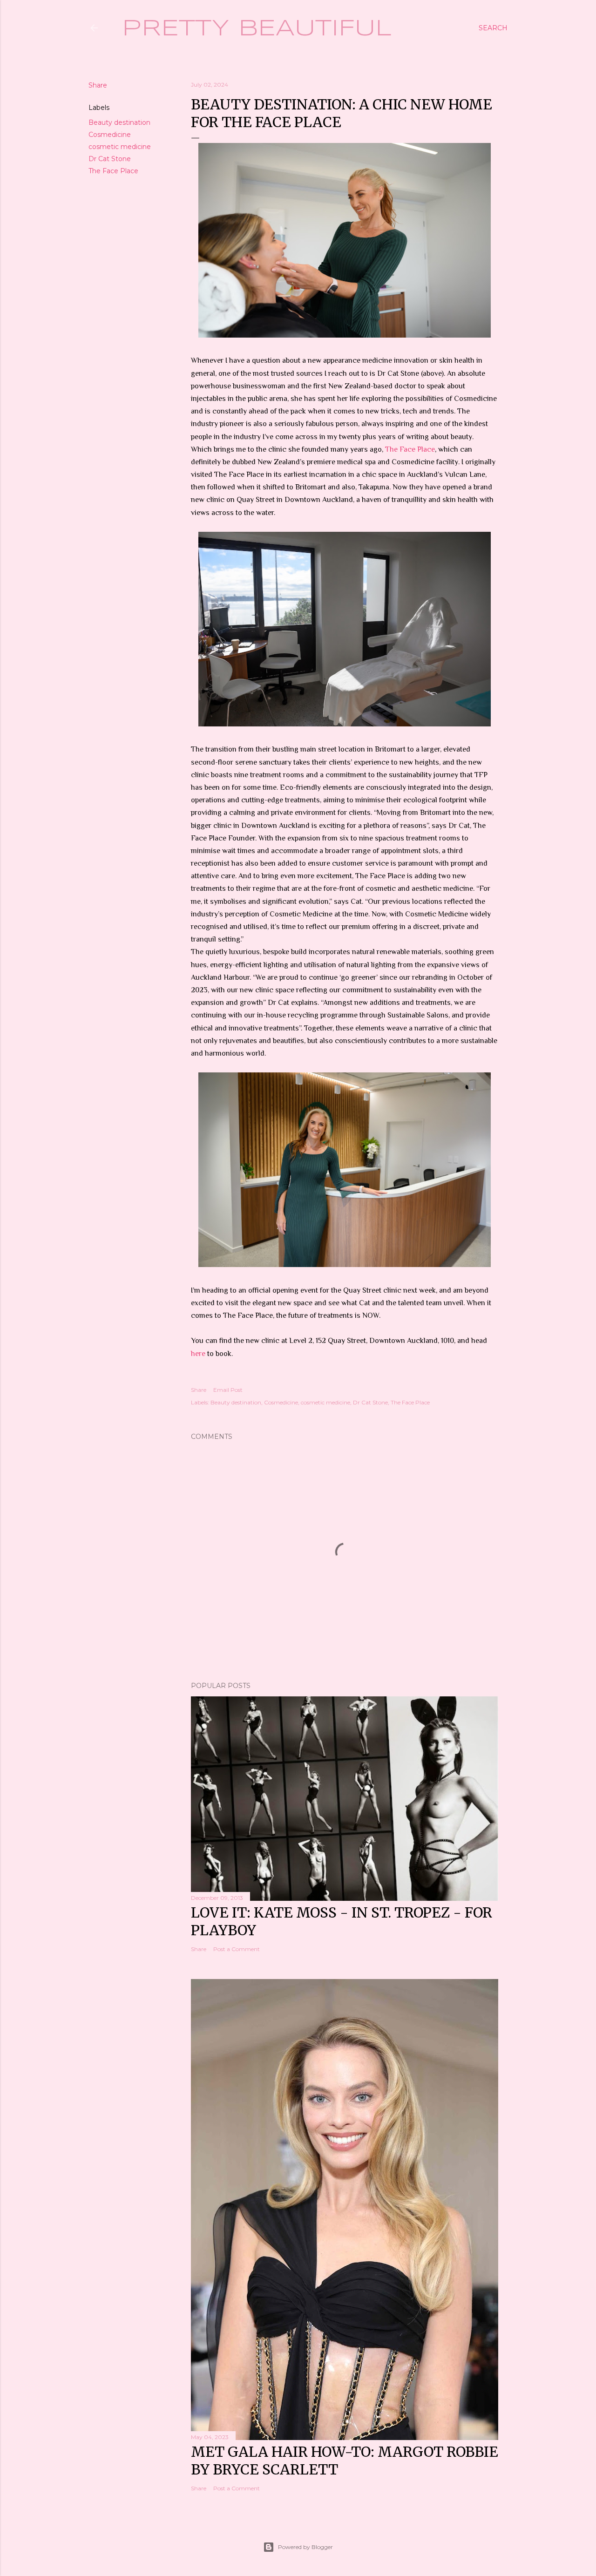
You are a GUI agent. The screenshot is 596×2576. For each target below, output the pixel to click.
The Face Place (113, 171)
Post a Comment (237, 1949)
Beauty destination (119, 122)
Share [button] (98, 85)
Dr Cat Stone (110, 159)
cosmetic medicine (120, 147)
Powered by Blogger (305, 2547)
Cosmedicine (110, 135)
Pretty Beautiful (257, 29)
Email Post (228, 1390)
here (198, 1354)
